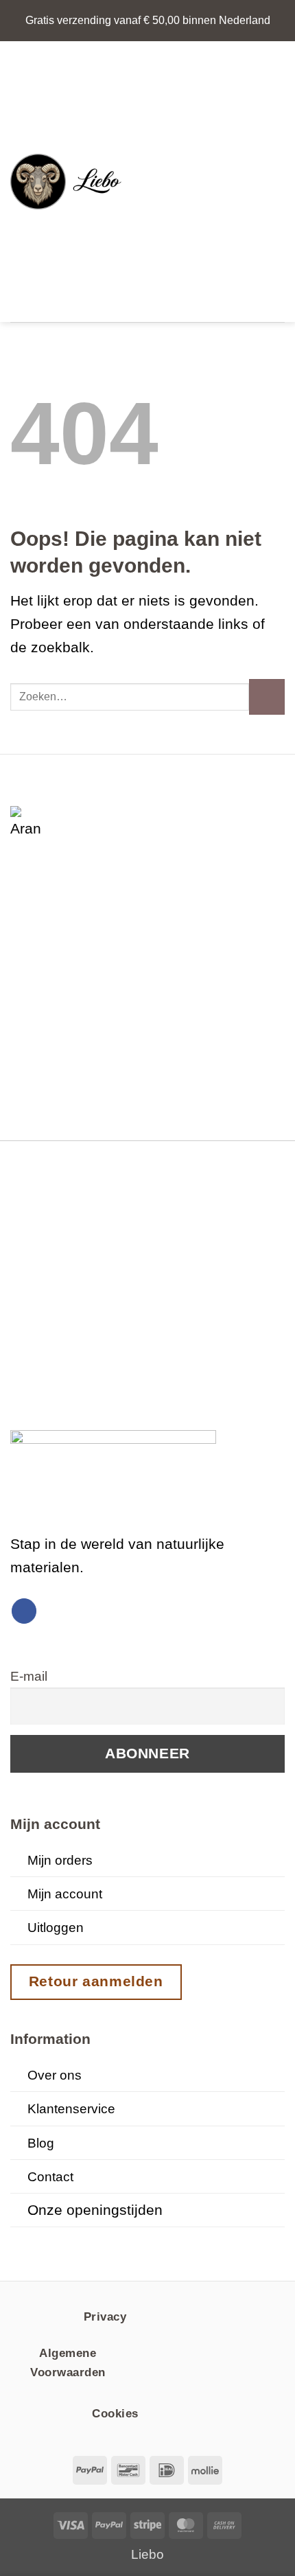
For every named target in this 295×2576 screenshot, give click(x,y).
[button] (153, 182)
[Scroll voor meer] (147, 2241)
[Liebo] (71, 182)
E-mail (29, 1676)
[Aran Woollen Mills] (27, 823)
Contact (50, 2177)
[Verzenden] (267, 697)
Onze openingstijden (95, 2210)
